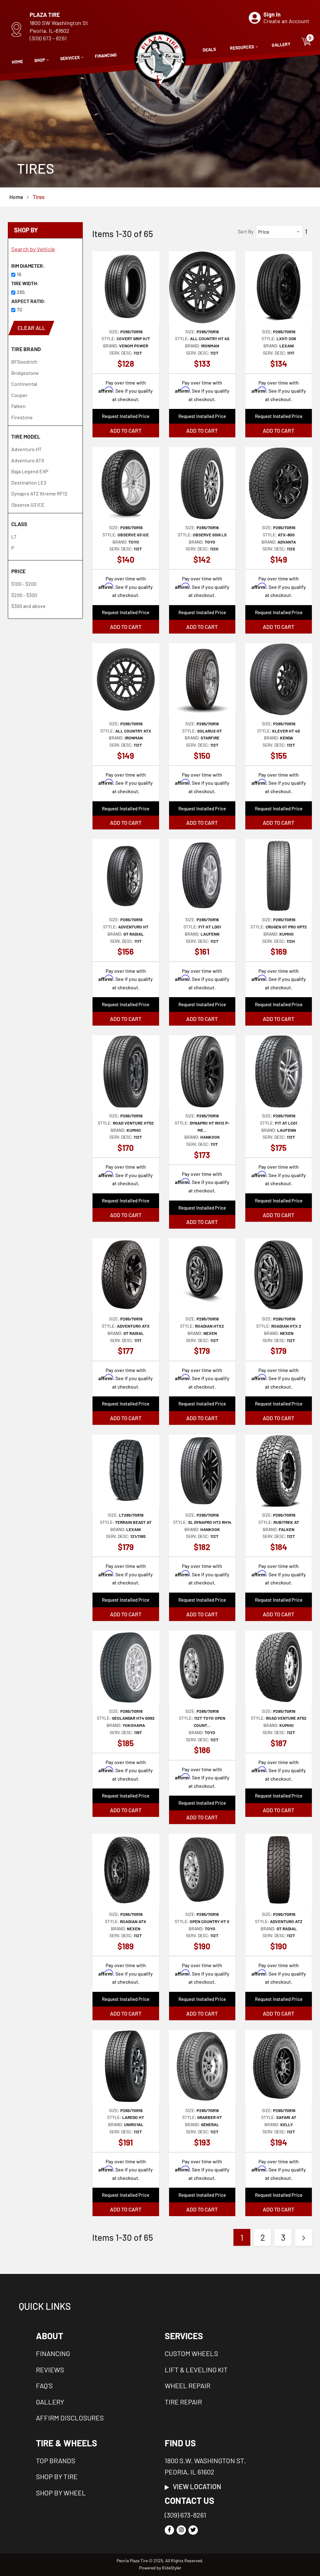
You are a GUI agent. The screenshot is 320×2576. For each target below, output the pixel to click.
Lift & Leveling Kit (196, 2370)
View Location (195, 2486)
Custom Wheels (191, 2353)
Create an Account (286, 21)
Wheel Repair (187, 2385)
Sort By (246, 231)
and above (28, 606)
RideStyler (172, 2568)
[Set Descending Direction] (306, 232)
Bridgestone (25, 373)
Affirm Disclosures (70, 2418)
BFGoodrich (24, 362)
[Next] (304, 2237)
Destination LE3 (29, 482)
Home (16, 197)
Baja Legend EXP (30, 471)
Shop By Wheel (61, 2493)
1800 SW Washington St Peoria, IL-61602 (59, 27)
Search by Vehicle (33, 249)
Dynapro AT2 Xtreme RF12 (39, 493)
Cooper (19, 395)
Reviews (50, 2370)
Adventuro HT (26, 449)
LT (14, 537)
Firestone (22, 417)
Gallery (50, 2402)
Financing (53, 2353)
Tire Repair (183, 2402)
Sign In (272, 14)
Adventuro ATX (28, 460)
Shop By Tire (57, 2476)
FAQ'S (44, 2385)
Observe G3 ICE (28, 505)
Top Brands (56, 2460)
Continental (24, 384)
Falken (18, 406)
